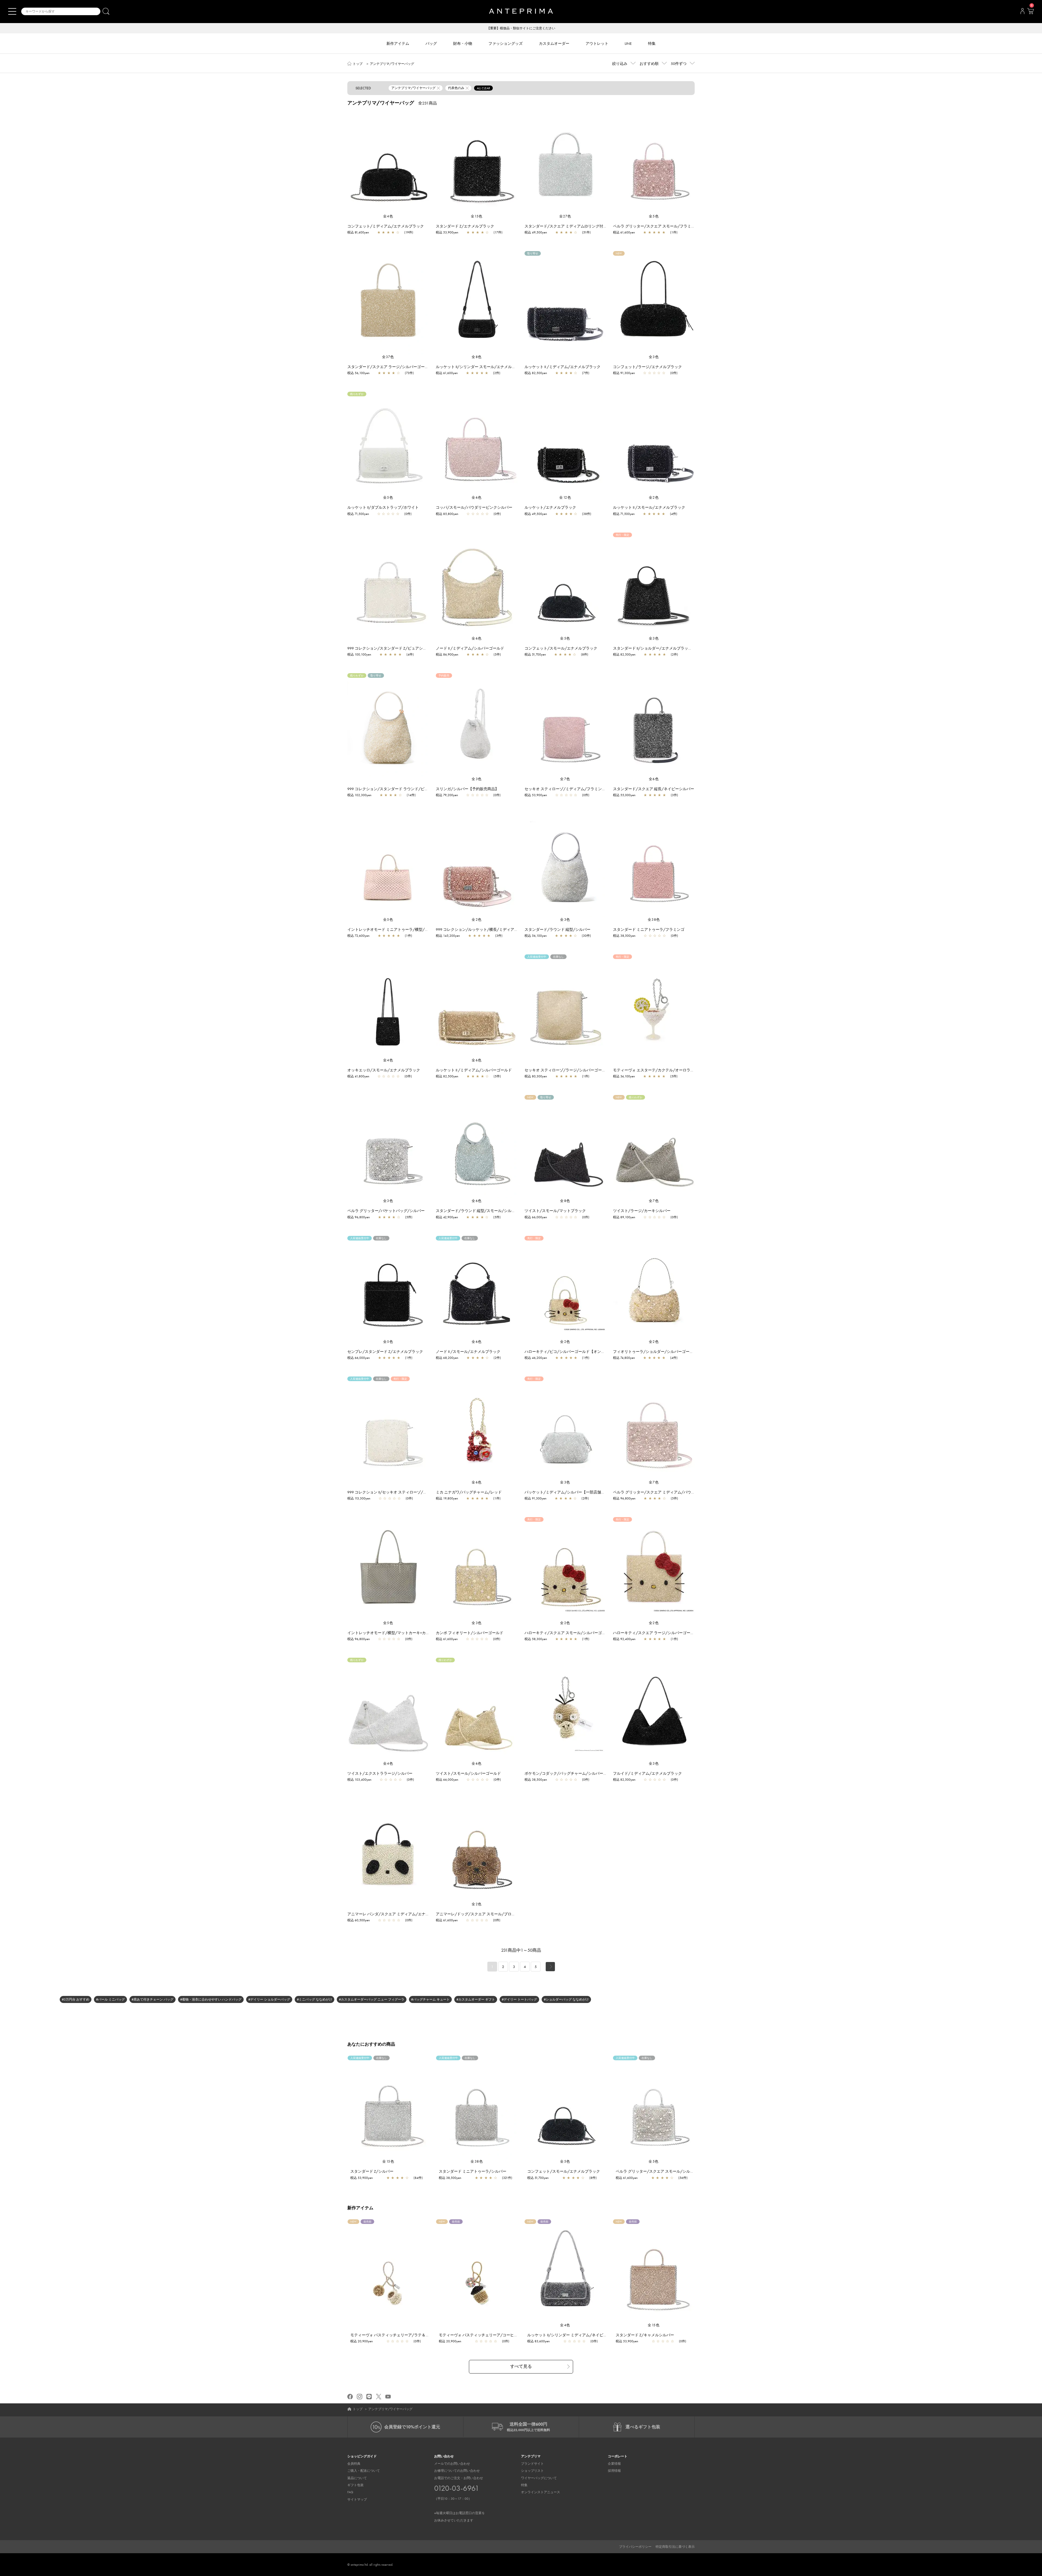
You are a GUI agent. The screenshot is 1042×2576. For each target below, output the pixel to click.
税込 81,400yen (358, 232)
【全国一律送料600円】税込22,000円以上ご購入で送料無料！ (521, 28)
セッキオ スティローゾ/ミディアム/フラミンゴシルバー (573, 789)
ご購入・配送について (364, 2471)
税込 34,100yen (624, 1076)
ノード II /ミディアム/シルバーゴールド (470, 648)
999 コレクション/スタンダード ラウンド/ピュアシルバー (397, 789)
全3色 (654, 357)
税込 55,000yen (624, 795)
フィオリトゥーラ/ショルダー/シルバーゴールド (655, 1352)
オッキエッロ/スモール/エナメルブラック (384, 1070)
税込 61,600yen (624, 232)
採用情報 (614, 2471)
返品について (357, 2478)
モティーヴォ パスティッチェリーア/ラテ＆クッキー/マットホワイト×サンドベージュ (424, 2335)
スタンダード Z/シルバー (372, 2171)
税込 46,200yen (536, 1358)
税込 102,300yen (359, 795)
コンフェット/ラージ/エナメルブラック (647, 367)
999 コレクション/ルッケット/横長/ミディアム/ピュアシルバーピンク (497, 929)
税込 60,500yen (359, 1920)
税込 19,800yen (447, 1498)
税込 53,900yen (447, 232)
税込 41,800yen (358, 1076)
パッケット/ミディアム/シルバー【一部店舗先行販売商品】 (576, 1492)
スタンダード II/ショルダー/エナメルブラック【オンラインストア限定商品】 (679, 648)
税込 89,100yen (624, 1217)
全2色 (654, 497)
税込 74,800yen (624, 1358)
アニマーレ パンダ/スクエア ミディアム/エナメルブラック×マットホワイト (412, 1914)
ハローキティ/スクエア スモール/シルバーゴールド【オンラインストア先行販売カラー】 (601, 1633)
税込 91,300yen (624, 373)
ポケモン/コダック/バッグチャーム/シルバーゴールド (571, 1773)
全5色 (654, 216)
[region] (388, 162)
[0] (1030, 13)
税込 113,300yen (359, 1498)
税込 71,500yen (358, 514)
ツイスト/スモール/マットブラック (555, 1211)
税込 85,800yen (447, 514)
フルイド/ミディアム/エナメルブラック (647, 1773)
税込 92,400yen (624, 1639)
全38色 (654, 920)
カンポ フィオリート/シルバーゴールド (470, 1633)
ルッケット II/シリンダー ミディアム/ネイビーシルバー (575, 2335)
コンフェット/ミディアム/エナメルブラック (386, 226)
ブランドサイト (532, 2464)
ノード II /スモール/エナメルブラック (468, 1352)
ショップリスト (532, 2471)
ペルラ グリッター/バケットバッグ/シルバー (386, 1211)
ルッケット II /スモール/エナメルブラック (649, 507)
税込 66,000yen (536, 1217)
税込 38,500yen (624, 936)
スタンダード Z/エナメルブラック (465, 226)
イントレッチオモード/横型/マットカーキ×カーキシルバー (398, 1633)
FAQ (350, 2492)
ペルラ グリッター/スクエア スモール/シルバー (657, 2171)
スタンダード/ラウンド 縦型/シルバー (557, 929)
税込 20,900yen (362, 2341)
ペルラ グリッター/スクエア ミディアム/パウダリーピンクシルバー (671, 1492)
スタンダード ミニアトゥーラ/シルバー (473, 2171)
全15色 (477, 216)
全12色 (565, 497)
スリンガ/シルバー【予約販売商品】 (467, 789)
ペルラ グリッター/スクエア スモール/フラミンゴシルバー (663, 226)
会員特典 (354, 2464)
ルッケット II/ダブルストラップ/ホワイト (383, 507)
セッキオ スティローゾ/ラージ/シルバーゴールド (567, 1070)
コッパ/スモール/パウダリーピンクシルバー (474, 507)
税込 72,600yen (358, 936)
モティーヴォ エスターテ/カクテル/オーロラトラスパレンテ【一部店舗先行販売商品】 (688, 1070)
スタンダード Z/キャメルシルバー (645, 2335)
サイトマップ (357, 2499)
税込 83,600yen (539, 2341)
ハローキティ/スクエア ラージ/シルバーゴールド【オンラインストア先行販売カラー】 (688, 1633)
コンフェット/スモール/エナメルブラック (561, 648)
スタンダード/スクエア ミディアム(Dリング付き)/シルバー (575, 226)
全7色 (565, 779)
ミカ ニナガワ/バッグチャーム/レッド (469, 1492)
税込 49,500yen (536, 232)
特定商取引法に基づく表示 (675, 2547)
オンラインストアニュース (541, 2492)
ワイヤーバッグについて (539, 2478)
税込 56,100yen (358, 373)
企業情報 (614, 2464)
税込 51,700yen (535, 654)
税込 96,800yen (359, 1217)
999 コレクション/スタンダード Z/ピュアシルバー (391, 648)
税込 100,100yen (359, 654)
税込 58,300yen (536, 1639)
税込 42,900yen (447, 1217)
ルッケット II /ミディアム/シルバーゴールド (474, 1070)
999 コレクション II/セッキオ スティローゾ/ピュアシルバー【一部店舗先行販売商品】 (421, 1492)
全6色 (477, 497)
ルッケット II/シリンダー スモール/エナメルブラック (481, 367)
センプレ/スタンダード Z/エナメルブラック (385, 1352)
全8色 (477, 357)
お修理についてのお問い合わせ (457, 2471)
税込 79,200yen (447, 795)
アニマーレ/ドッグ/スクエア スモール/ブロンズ (477, 1914)
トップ (358, 64)
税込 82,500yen (536, 373)
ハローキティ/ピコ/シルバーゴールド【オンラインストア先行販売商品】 (587, 1352)
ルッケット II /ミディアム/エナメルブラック (563, 367)
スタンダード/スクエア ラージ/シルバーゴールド (390, 367)
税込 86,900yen (447, 654)
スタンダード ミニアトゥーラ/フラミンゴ (649, 929)
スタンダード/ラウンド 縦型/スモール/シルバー (477, 1211)
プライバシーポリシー (635, 2547)
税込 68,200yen (447, 1358)
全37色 (388, 357)
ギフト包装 (355, 2485)
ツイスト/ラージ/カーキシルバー (642, 1211)
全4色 (388, 216)
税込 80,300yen (536, 1076)
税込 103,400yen (359, 1780)
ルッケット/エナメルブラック (550, 507)
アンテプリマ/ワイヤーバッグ (392, 64)
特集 (524, 2485)
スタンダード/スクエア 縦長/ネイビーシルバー (654, 789)
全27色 (565, 216)
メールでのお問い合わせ (452, 2464)
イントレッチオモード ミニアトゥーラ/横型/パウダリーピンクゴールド (409, 929)
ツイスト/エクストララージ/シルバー (380, 1773)
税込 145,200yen (448, 936)
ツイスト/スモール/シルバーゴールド (468, 1773)
